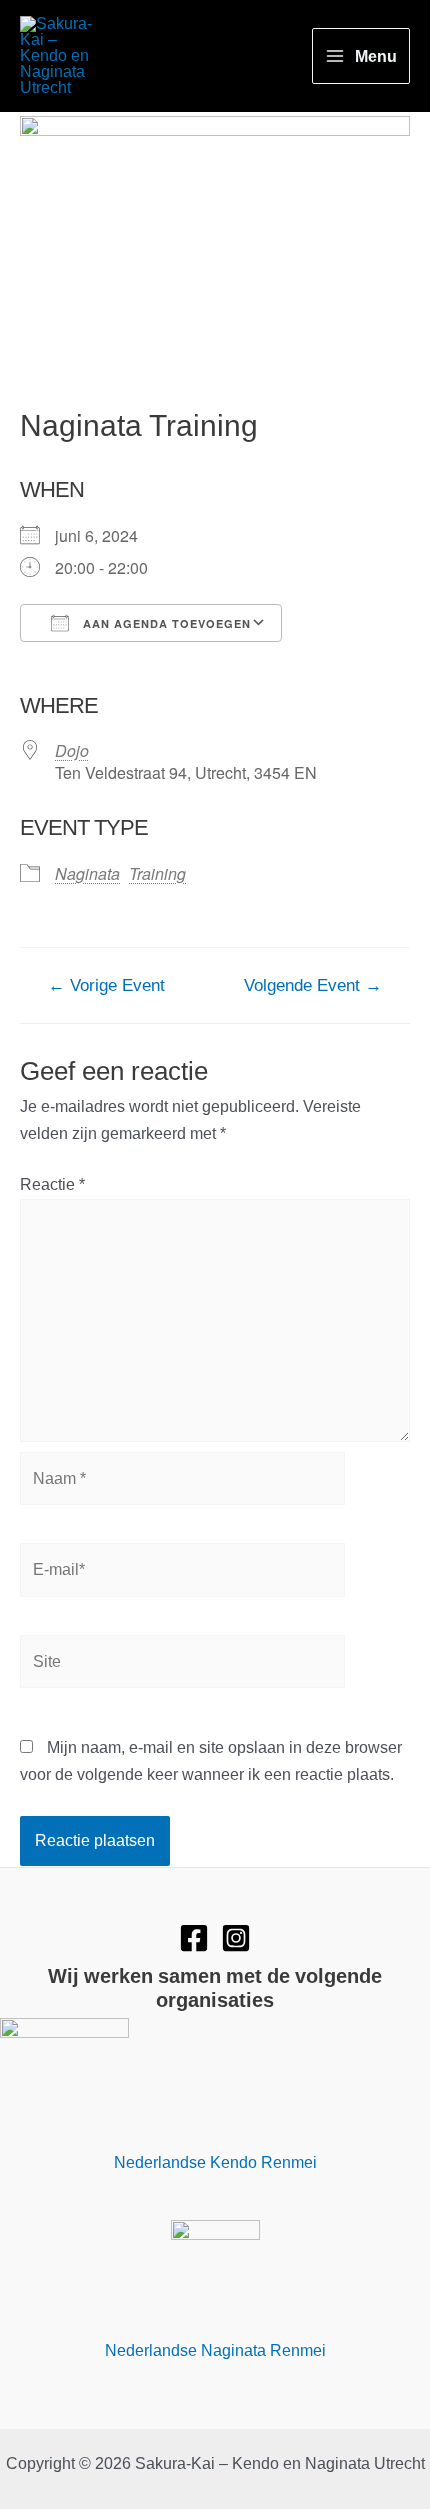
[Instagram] (236, 1938)
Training (157, 873)
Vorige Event (106, 985)
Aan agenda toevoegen (165, 623)
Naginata (87, 873)
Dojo (72, 750)
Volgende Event (313, 985)
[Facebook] (194, 1938)
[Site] (182, 1664)
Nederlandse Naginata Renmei (215, 2350)
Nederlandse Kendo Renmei (215, 2162)
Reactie (52, 1184)
